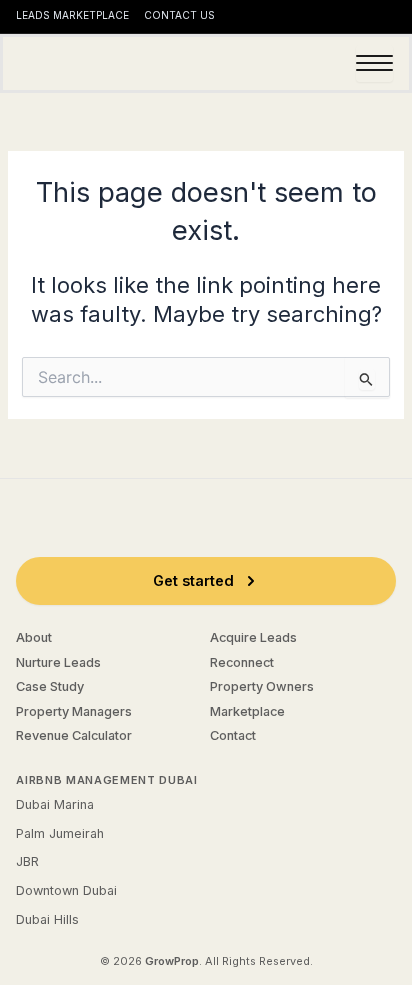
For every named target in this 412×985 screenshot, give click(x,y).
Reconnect (242, 662)
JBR (27, 861)
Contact (233, 735)
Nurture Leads (58, 662)
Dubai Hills (47, 919)
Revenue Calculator (74, 735)
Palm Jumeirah (60, 833)
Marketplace (247, 711)
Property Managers (74, 711)
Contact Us (179, 15)
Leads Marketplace (72, 15)
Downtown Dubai (66, 890)
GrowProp (172, 961)
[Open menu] (374, 63)
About (34, 637)
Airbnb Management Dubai (106, 780)
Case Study (50, 686)
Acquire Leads (253, 637)
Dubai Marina (55, 804)
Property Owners (262, 686)
